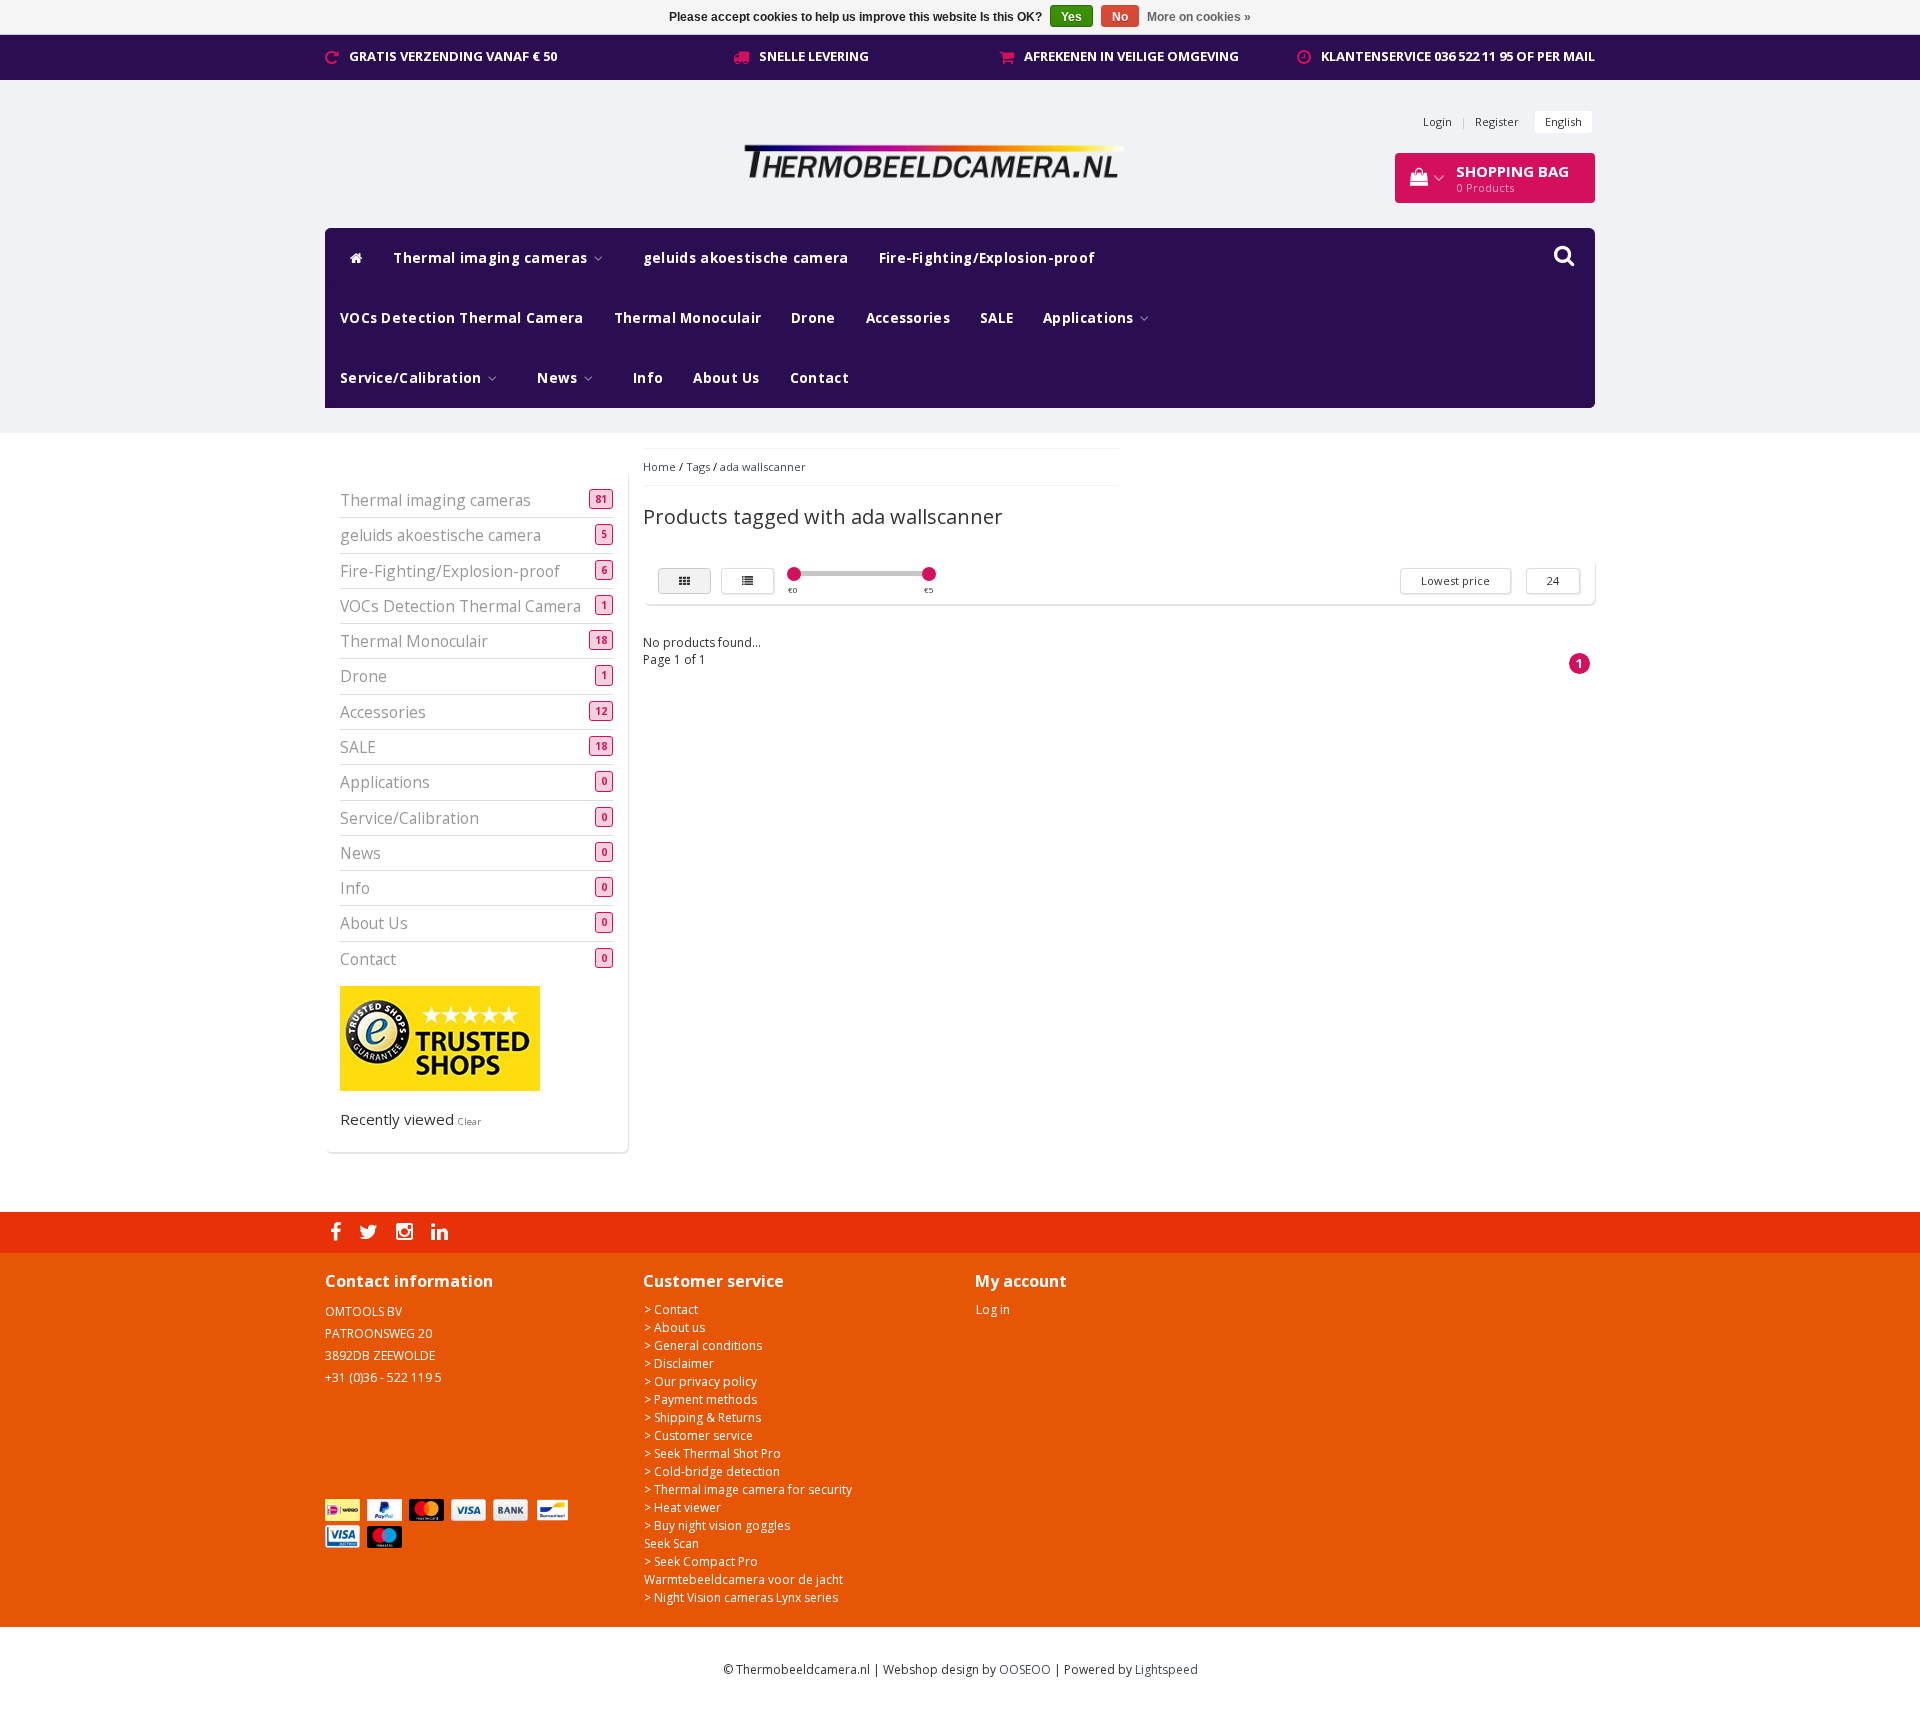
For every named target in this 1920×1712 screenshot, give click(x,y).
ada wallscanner (763, 466)
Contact (819, 378)
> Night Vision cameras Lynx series (741, 1597)
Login (1437, 121)
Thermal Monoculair (687, 318)
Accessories (908, 318)
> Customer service (698, 1435)
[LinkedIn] (442, 1232)
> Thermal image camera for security (748, 1489)
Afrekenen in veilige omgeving (1131, 56)
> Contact (671, 1309)
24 (1553, 580)
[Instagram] (407, 1232)
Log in (993, 1309)
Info (648, 378)
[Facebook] (338, 1232)
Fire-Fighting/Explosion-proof (987, 258)
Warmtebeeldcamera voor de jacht (743, 1579)
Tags (698, 466)
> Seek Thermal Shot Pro (712, 1453)
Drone (813, 318)
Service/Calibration (413, 378)
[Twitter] (371, 1232)
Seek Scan (671, 1543)
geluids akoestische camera (746, 258)
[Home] (351, 258)
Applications (1090, 318)
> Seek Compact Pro (701, 1561)
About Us (726, 378)
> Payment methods (700, 1399)
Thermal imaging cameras (492, 258)
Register (1497, 121)
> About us (674, 1327)
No (1120, 17)
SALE (996, 318)
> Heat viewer (682, 1507)
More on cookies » (1199, 17)
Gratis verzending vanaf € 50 (453, 56)
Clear (469, 1121)
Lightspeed (1166, 1669)
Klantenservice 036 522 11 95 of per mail (1458, 56)
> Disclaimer (679, 1363)
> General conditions (703, 1345)
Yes (1071, 17)
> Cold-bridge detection (712, 1471)
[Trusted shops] (440, 1037)
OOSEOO (1025, 1669)
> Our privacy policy (700, 1381)
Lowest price (1455, 580)
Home (659, 466)
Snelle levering (814, 56)
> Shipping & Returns (702, 1417)
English (1563, 121)
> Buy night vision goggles (717, 1525)
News (559, 378)
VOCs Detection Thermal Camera (462, 318)
